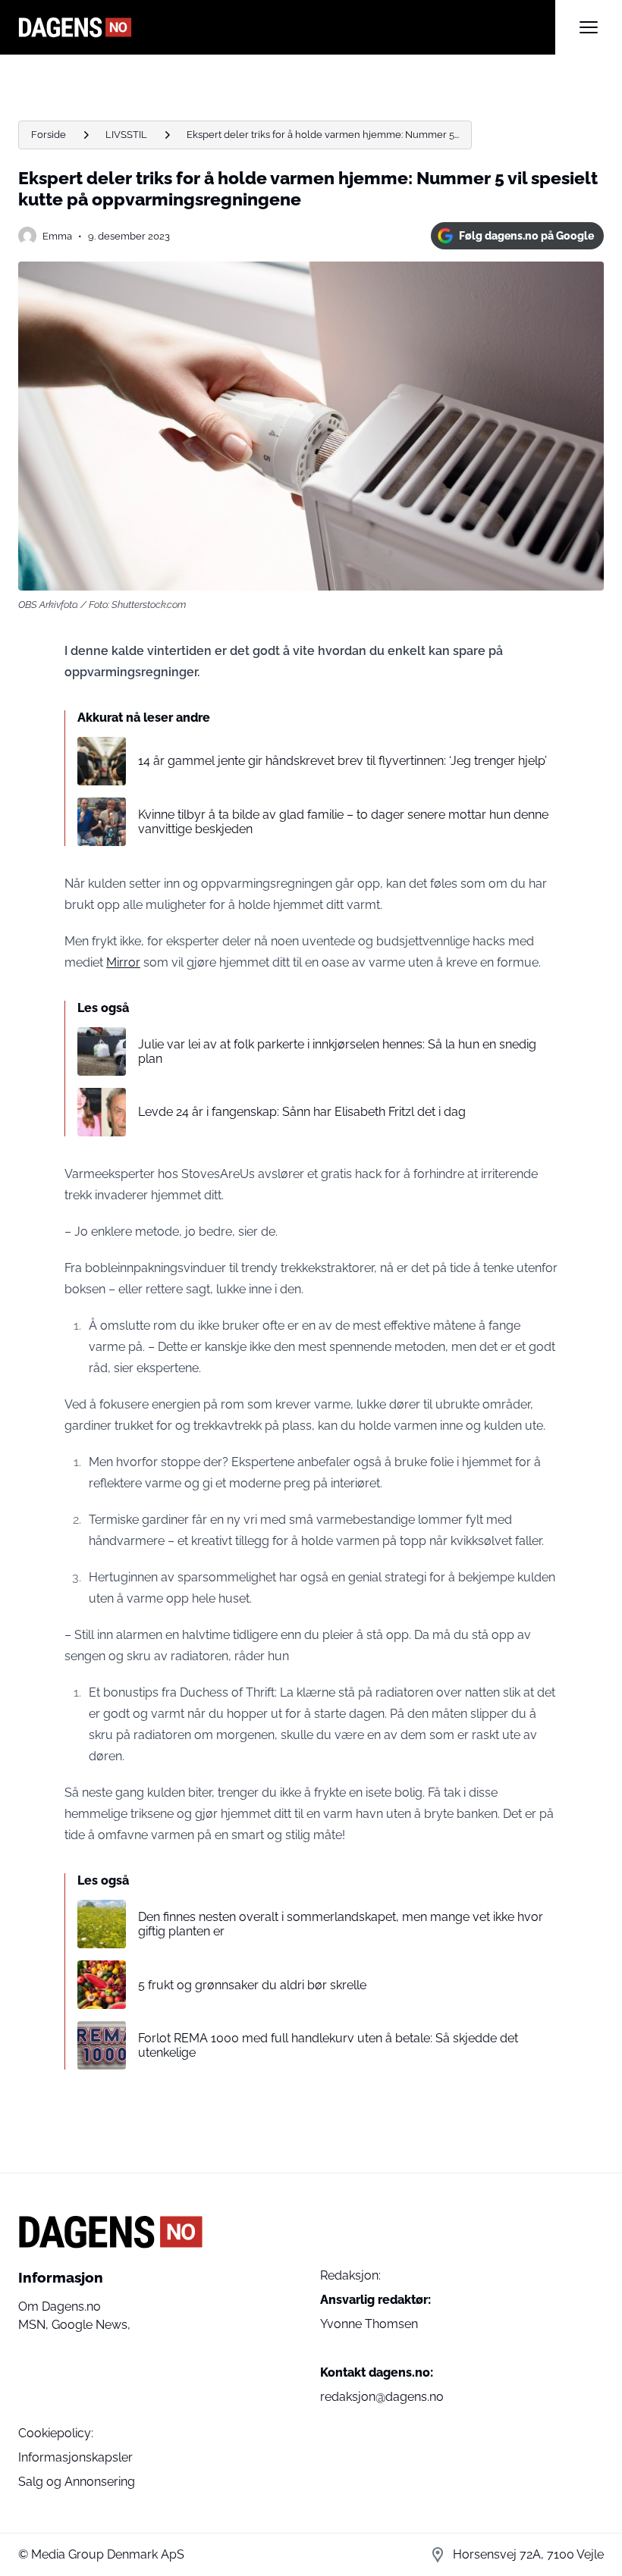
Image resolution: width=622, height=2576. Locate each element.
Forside (49, 135)
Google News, (91, 2325)
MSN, (35, 2325)
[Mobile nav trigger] (589, 27)
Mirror (123, 962)
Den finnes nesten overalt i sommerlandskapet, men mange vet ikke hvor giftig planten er (341, 1924)
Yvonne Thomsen (369, 2324)
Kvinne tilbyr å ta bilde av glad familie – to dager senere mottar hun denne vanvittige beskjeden (343, 822)
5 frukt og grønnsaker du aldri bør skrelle (252, 1985)
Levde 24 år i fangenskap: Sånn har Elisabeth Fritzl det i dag (302, 1112)
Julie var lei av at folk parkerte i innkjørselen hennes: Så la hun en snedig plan (337, 1051)
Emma (57, 236)
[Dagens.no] (287, 27)
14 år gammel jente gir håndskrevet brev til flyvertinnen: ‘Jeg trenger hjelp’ (342, 761)
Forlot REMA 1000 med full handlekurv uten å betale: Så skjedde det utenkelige (328, 2045)
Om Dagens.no (60, 2306)
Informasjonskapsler (75, 2457)
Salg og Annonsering (77, 2482)
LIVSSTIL (126, 135)
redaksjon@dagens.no (382, 2397)
